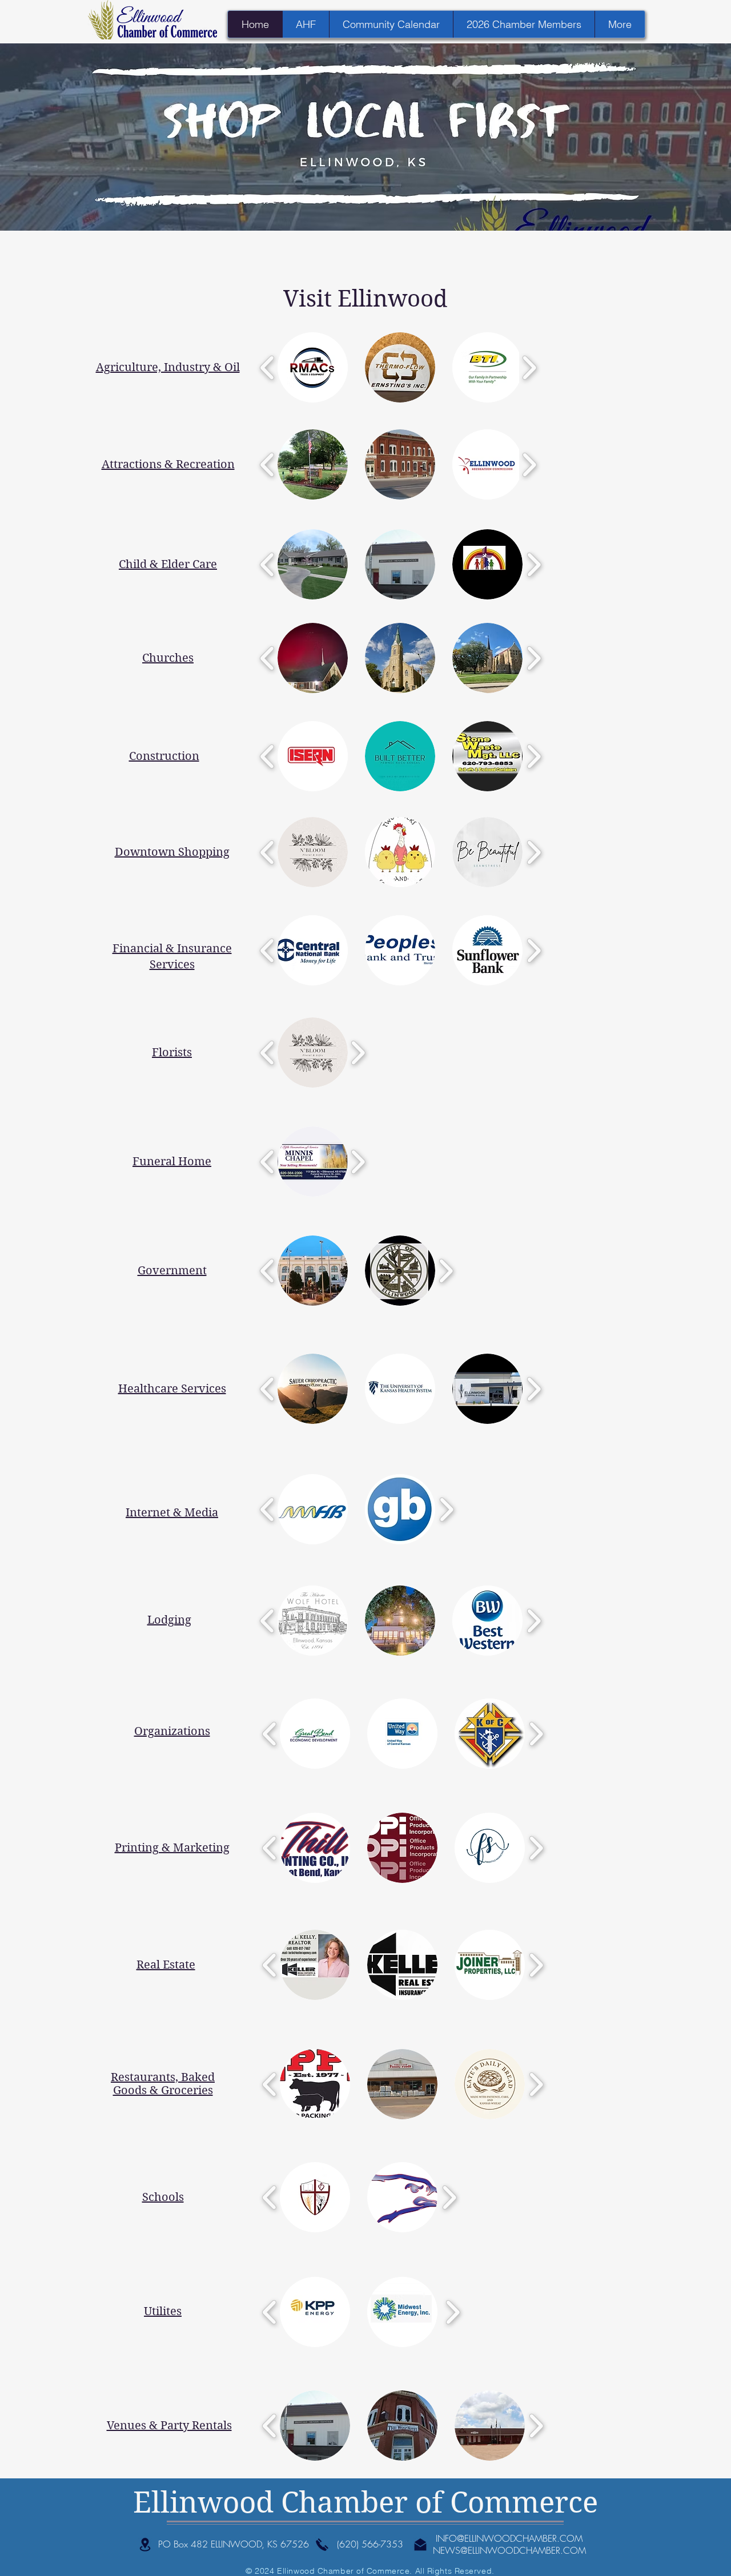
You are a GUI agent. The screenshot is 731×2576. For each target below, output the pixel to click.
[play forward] (529, 368)
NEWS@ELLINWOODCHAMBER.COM (509, 2550)
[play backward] (268, 368)
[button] (313, 367)
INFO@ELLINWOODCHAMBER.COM (509, 2538)
